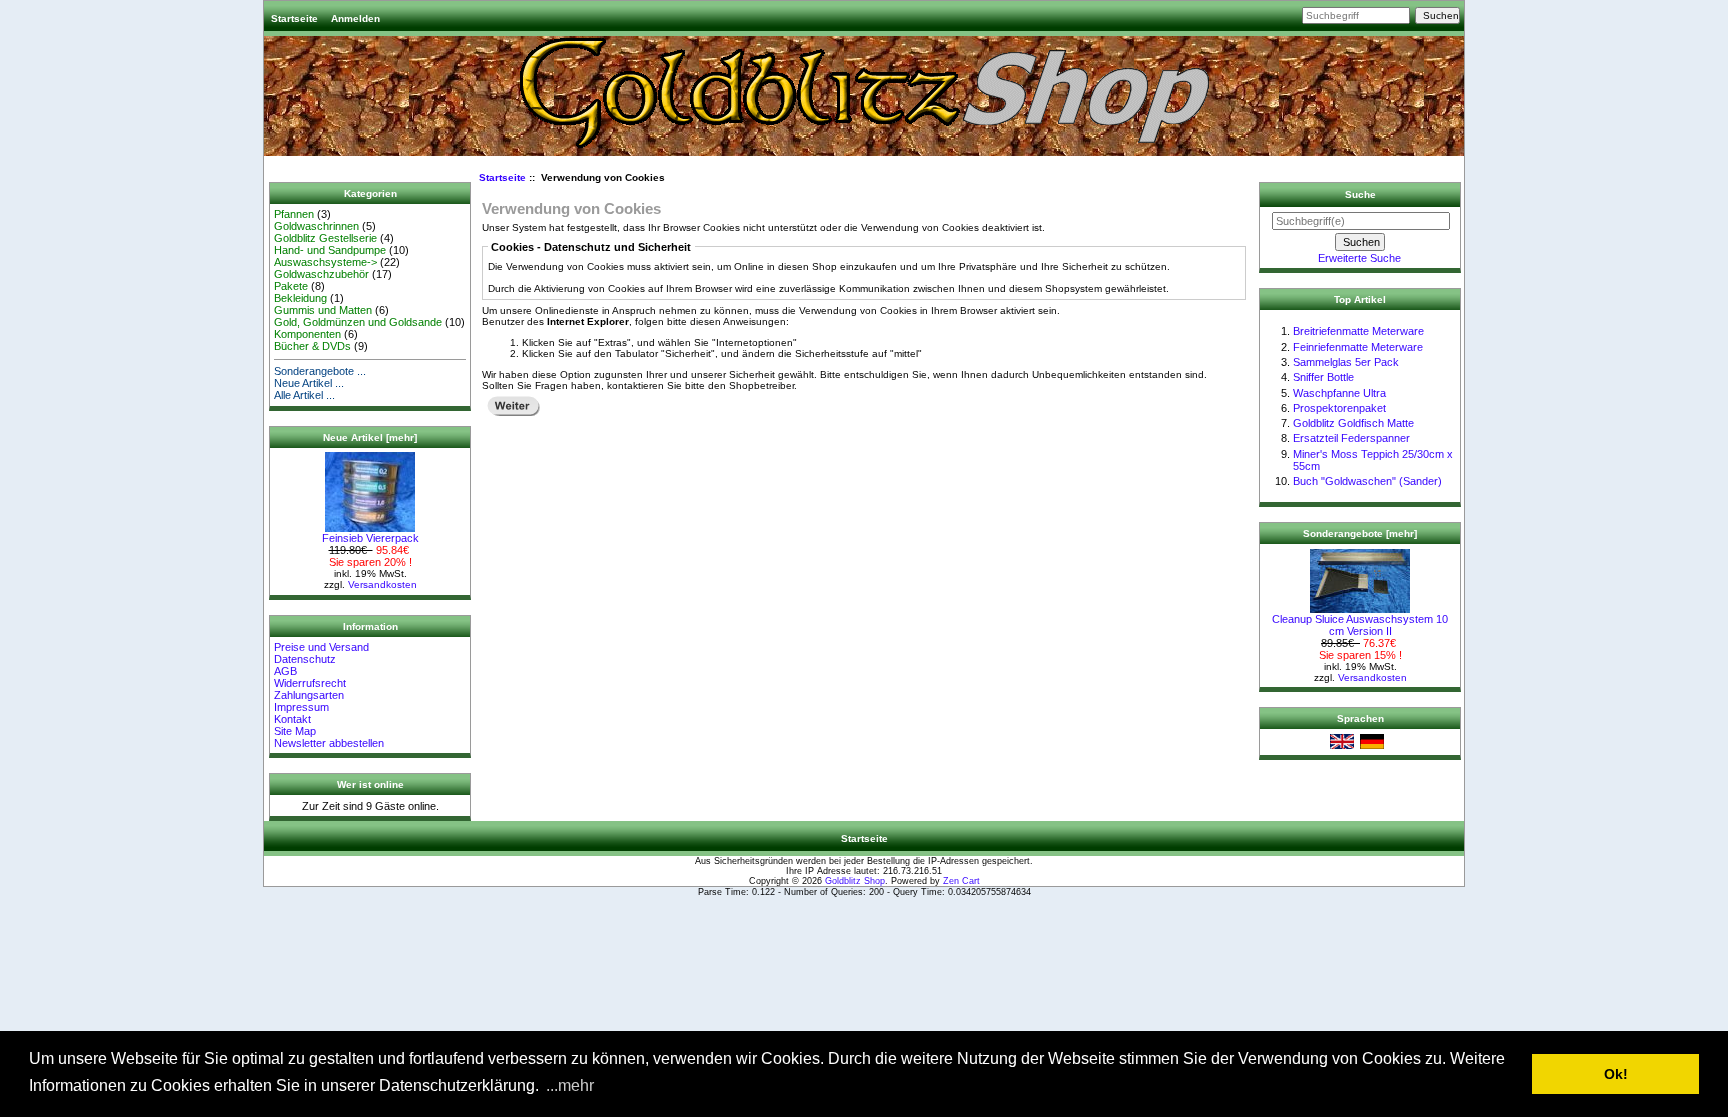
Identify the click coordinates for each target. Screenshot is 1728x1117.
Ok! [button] (1616, 1074)
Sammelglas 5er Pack (1346, 362)
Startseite (294, 18)
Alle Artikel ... (304, 395)
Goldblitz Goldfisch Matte (1353, 423)
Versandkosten (382, 584)
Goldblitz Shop (855, 881)
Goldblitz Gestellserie (325, 238)
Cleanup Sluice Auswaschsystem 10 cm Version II (1360, 625)
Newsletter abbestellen (329, 743)
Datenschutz (305, 659)
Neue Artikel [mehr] (370, 437)
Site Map (295, 731)
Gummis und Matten (323, 310)
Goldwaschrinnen (316, 226)
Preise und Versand (321, 647)
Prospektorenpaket (1339, 408)
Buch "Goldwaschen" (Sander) (1367, 481)
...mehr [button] (570, 1085)
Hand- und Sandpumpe (330, 250)
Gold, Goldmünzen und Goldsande (358, 322)
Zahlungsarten (309, 695)
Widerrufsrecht (310, 683)
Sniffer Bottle (1323, 377)
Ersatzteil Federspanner (1351, 438)
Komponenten (307, 334)
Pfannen (294, 214)
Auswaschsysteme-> (325, 262)
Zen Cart (961, 881)
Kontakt (292, 719)
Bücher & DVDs (312, 346)
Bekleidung (300, 298)
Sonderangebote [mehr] (1360, 533)
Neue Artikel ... (309, 383)
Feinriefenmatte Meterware (1358, 347)
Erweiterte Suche (1359, 258)
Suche (1360, 194)
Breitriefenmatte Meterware (1358, 331)
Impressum (301, 707)
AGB (285, 671)
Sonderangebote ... (320, 371)
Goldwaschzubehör (321, 274)
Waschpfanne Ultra (1339, 393)
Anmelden (355, 18)
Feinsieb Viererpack (370, 538)
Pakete (291, 286)
